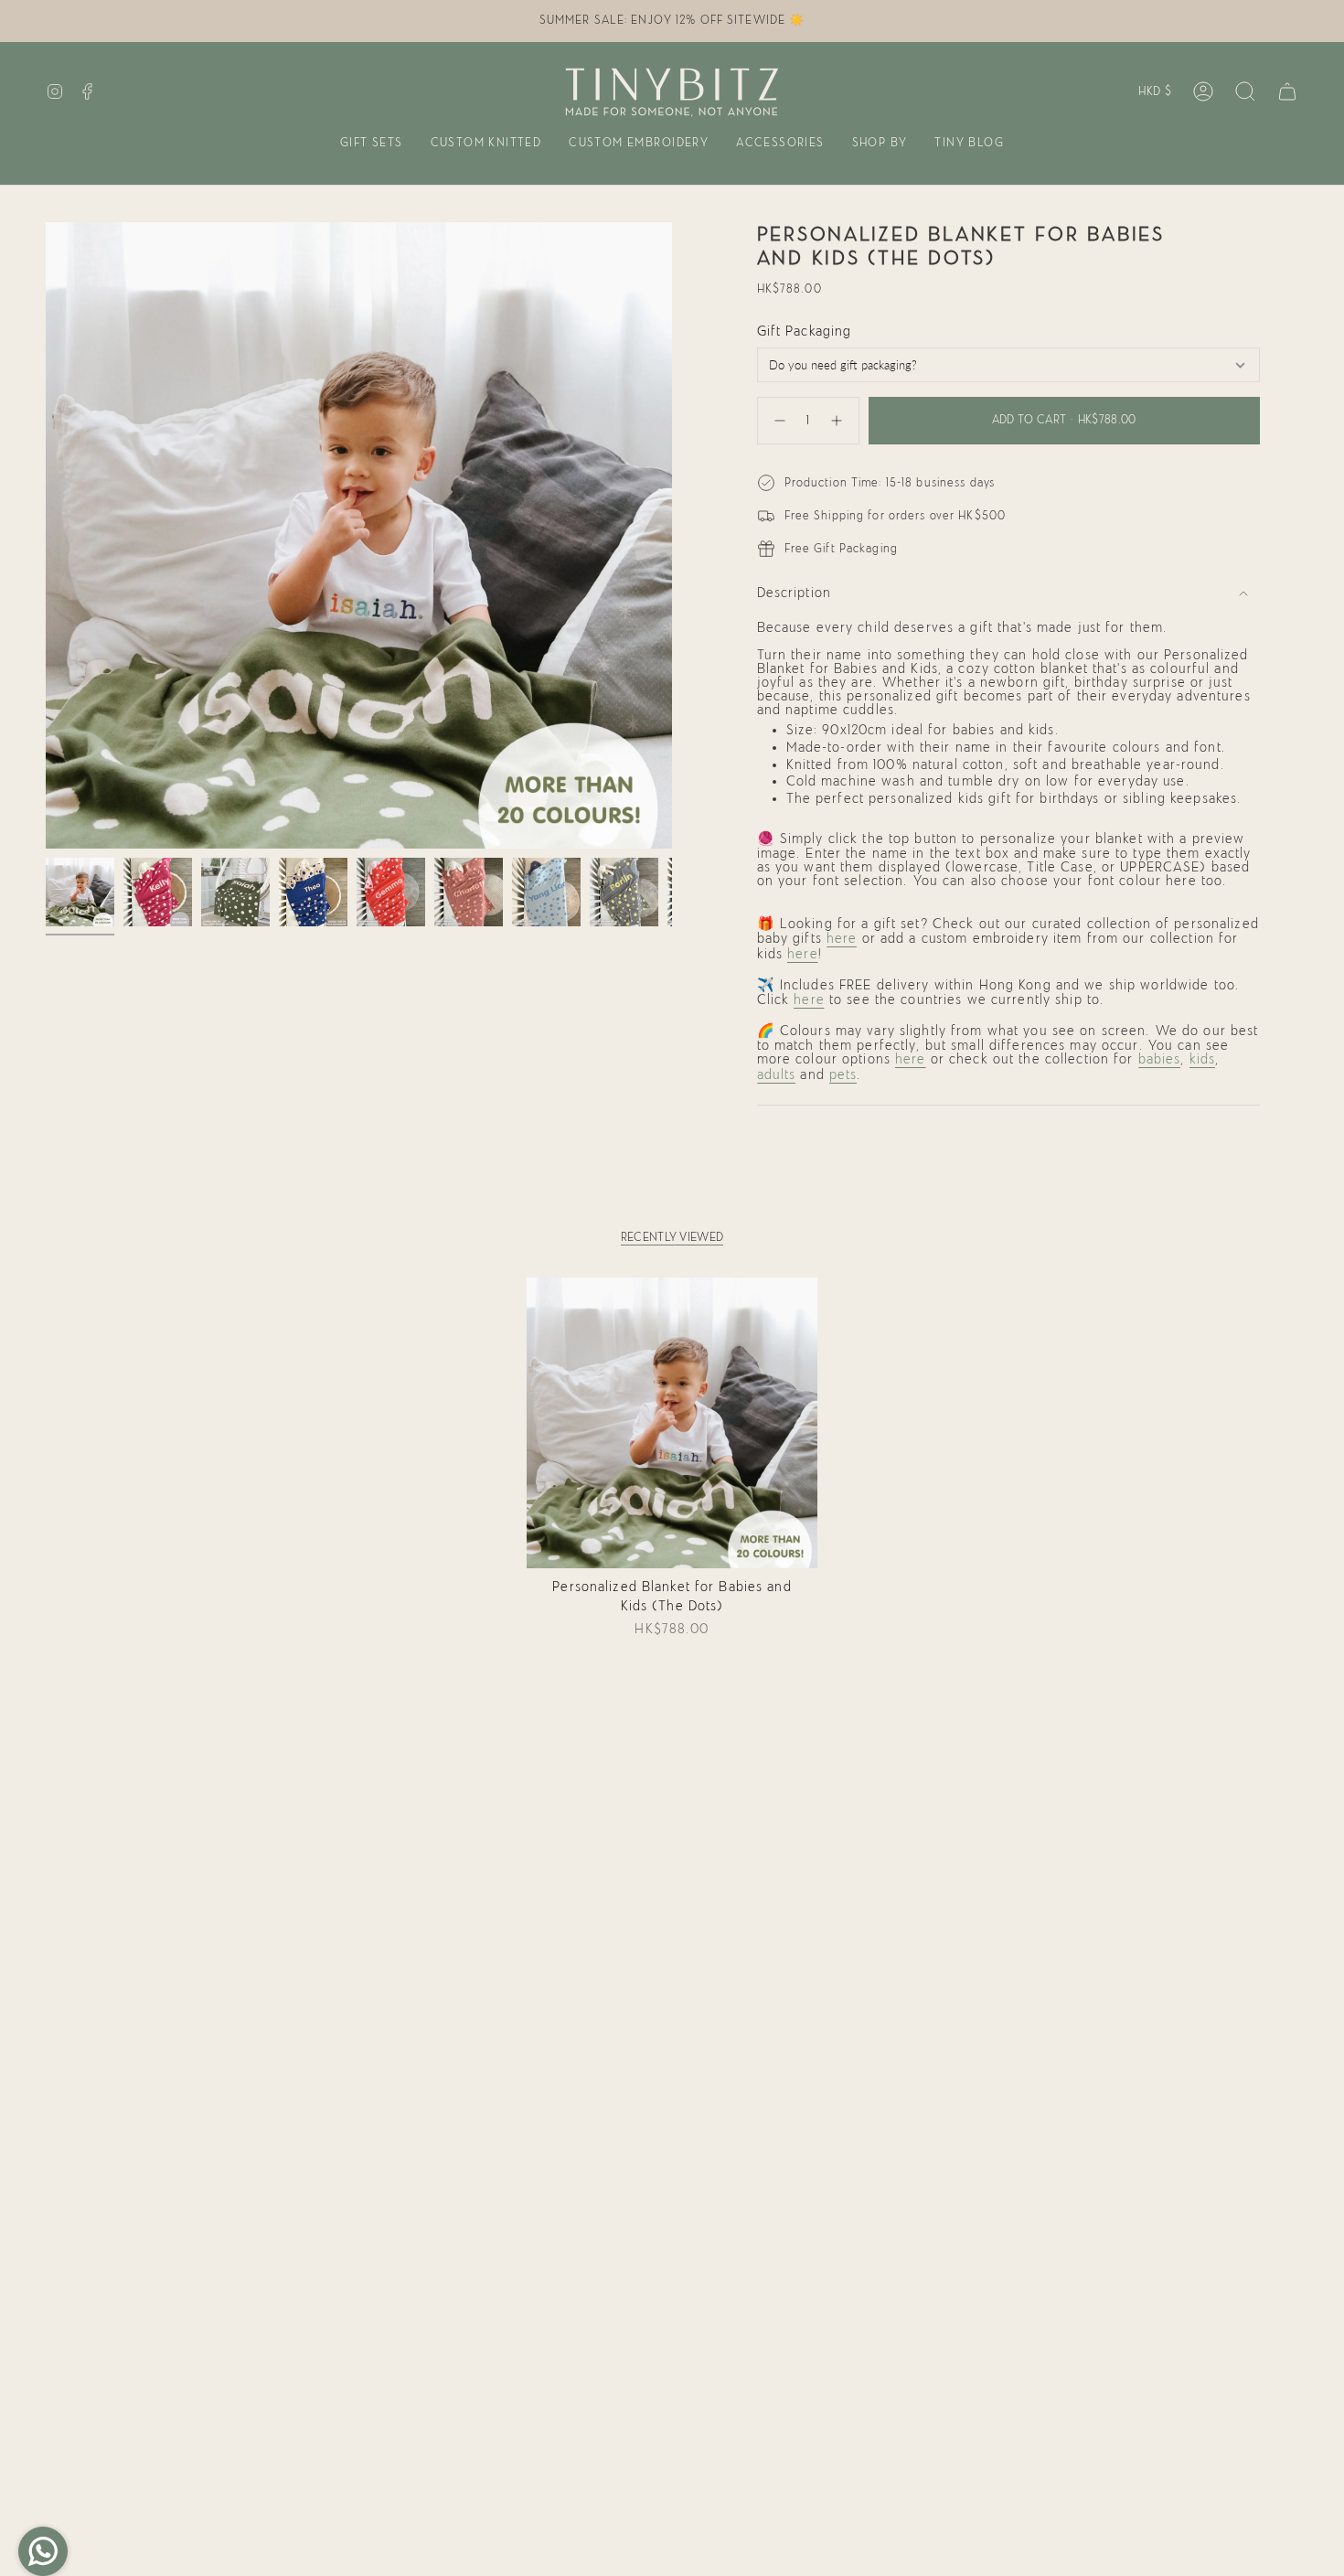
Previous (46, 536)
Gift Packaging (805, 331)
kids (1203, 1059)
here (842, 939)
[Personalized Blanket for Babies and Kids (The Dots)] (672, 1423)
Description (794, 593)
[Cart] (1287, 91)
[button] (372, 144)
